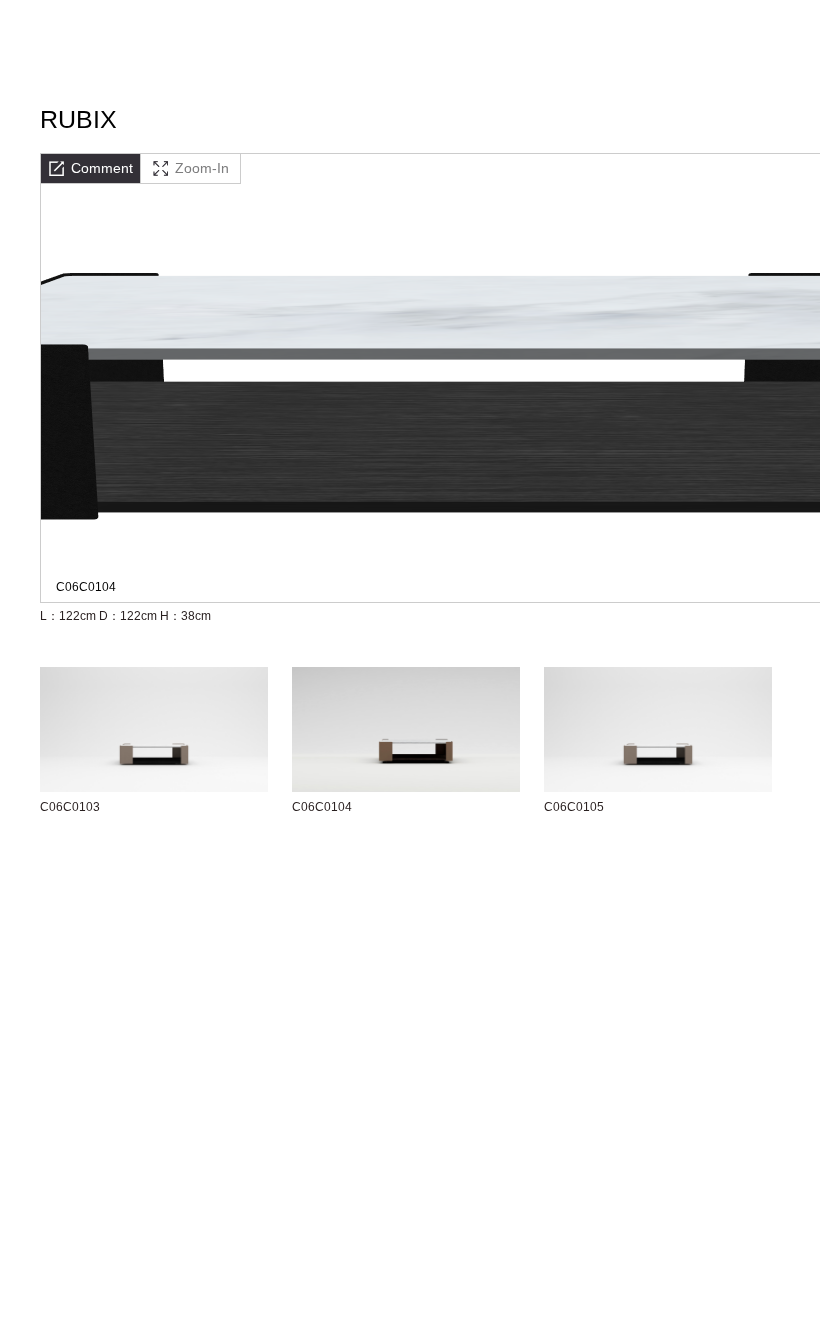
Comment (102, 168)
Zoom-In (202, 168)
